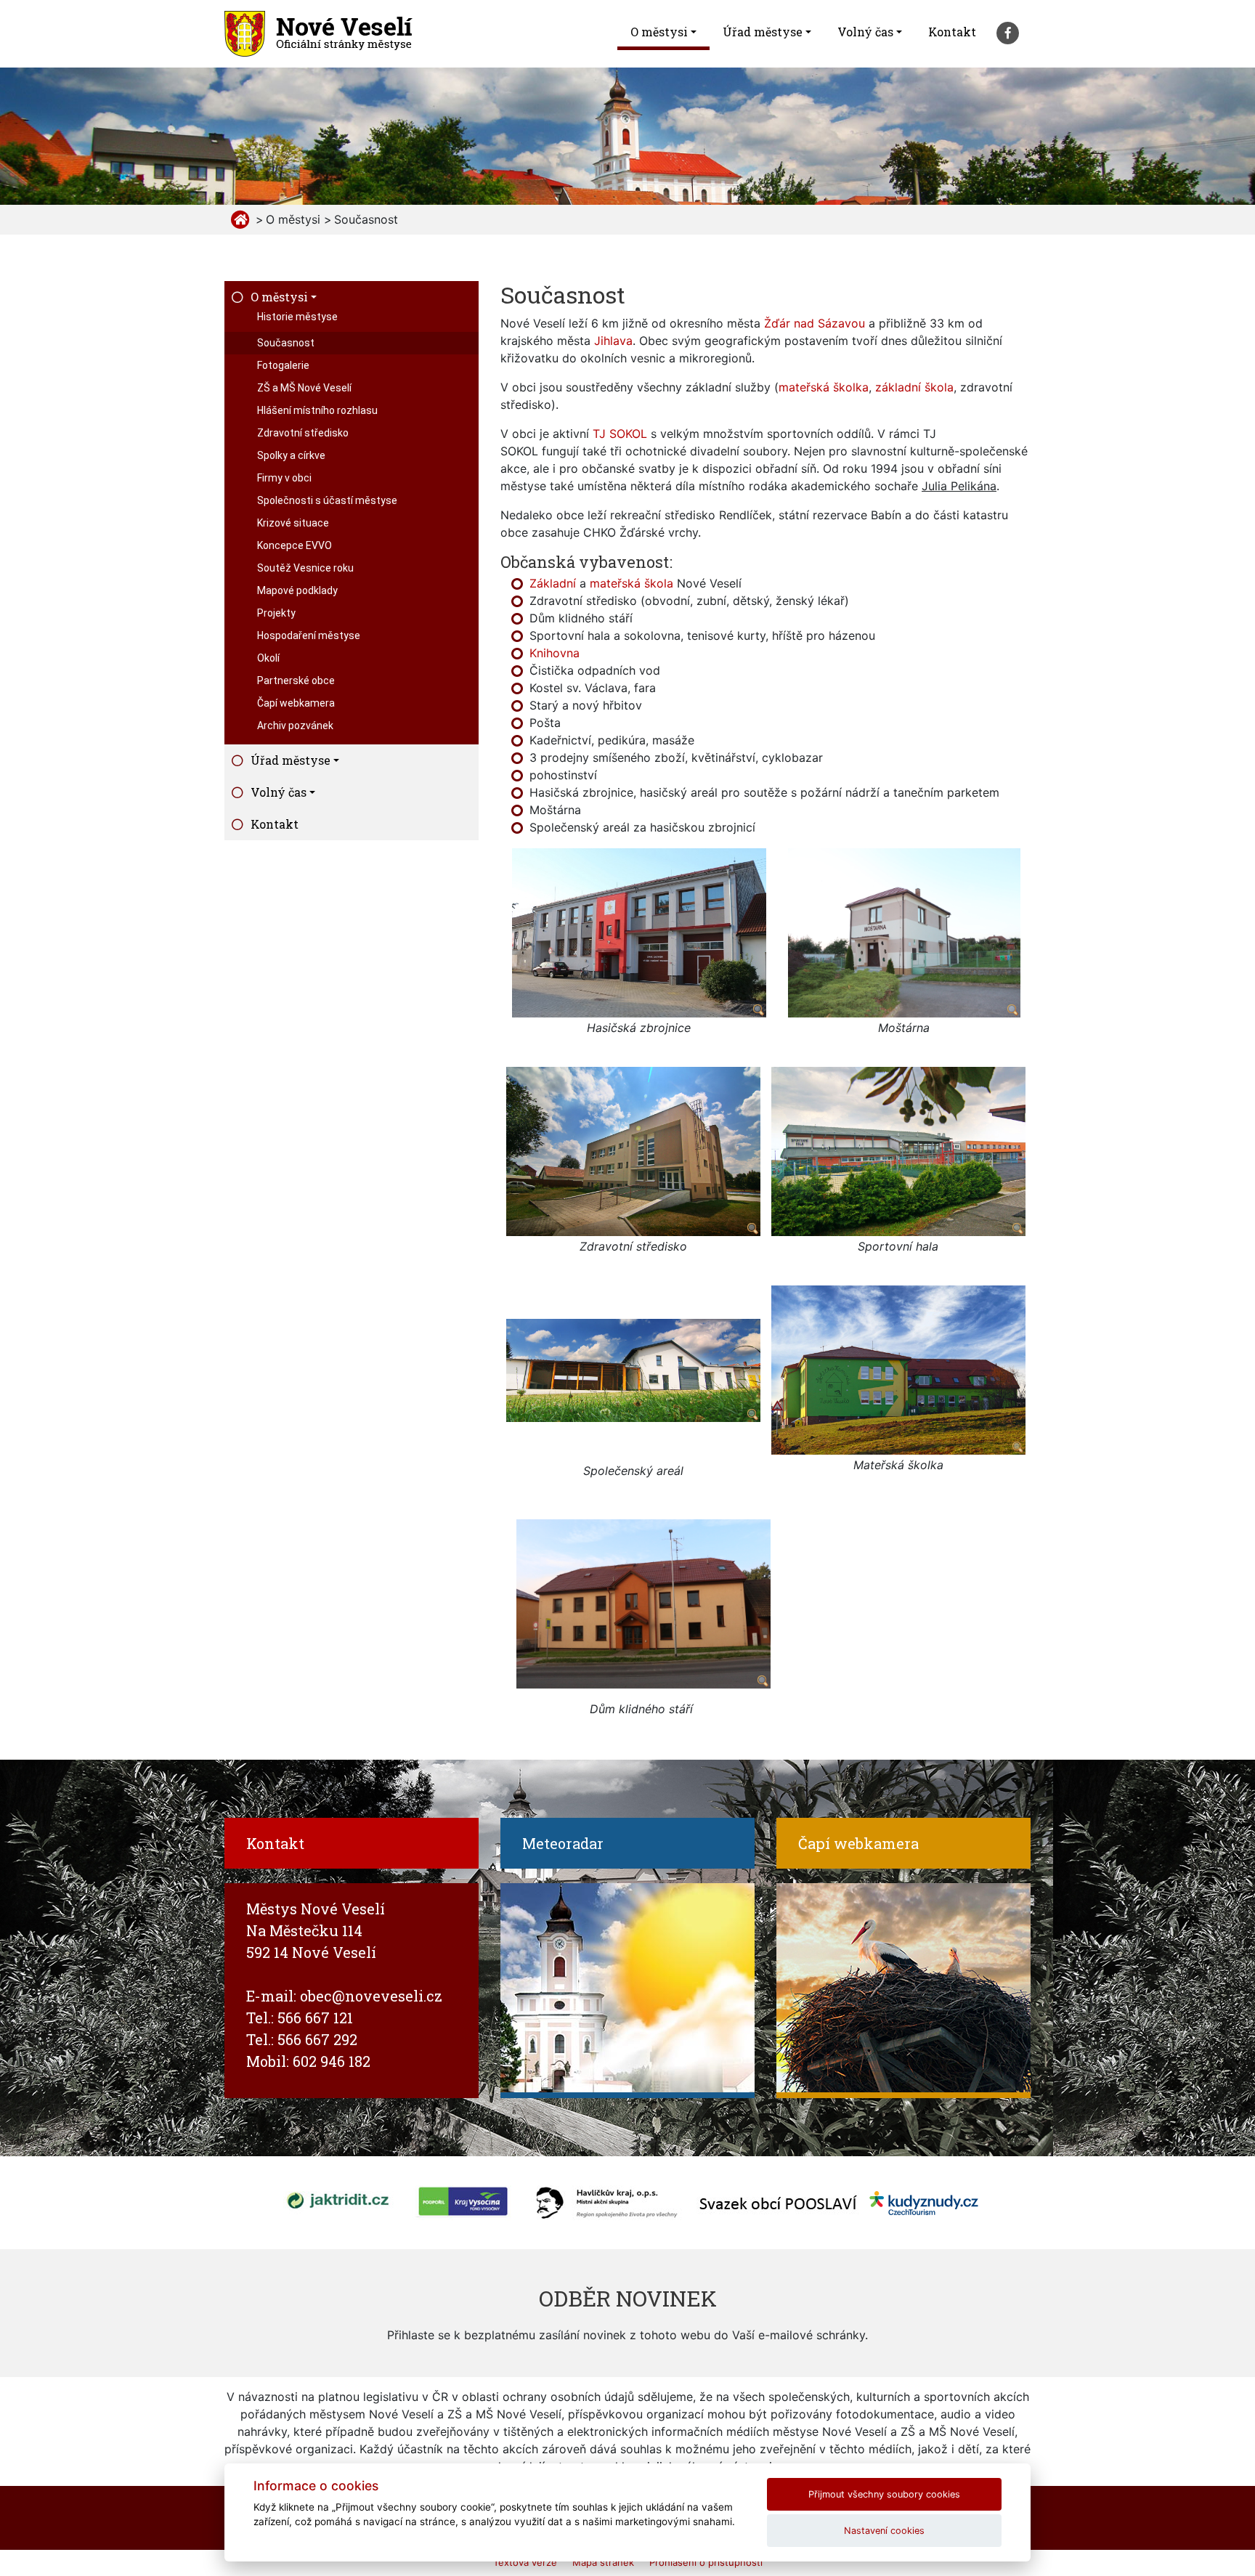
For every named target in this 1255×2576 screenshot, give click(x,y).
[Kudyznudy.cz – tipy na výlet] (924, 2201)
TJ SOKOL (620, 434)
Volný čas (865, 32)
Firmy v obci (284, 478)
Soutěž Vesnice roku (305, 568)
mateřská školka (824, 387)
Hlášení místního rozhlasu (317, 410)
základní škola (914, 387)
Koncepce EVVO (295, 545)
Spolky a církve (291, 455)
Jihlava (613, 341)
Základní (553, 583)
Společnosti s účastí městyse (327, 500)
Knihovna (555, 653)
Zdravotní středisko (303, 433)
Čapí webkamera (296, 703)
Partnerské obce (296, 680)
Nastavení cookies (884, 2531)
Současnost (286, 343)
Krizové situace (293, 523)
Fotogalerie (283, 365)
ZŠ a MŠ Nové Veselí (304, 388)
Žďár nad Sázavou (815, 323)
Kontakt (952, 32)
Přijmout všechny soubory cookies (884, 2494)
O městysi (659, 32)
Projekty (276, 613)
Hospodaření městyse (309, 635)
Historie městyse (297, 317)
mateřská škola (631, 583)
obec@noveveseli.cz (371, 1996)
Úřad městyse (763, 32)
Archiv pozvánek (295, 726)
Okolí (268, 658)
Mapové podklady (297, 590)
